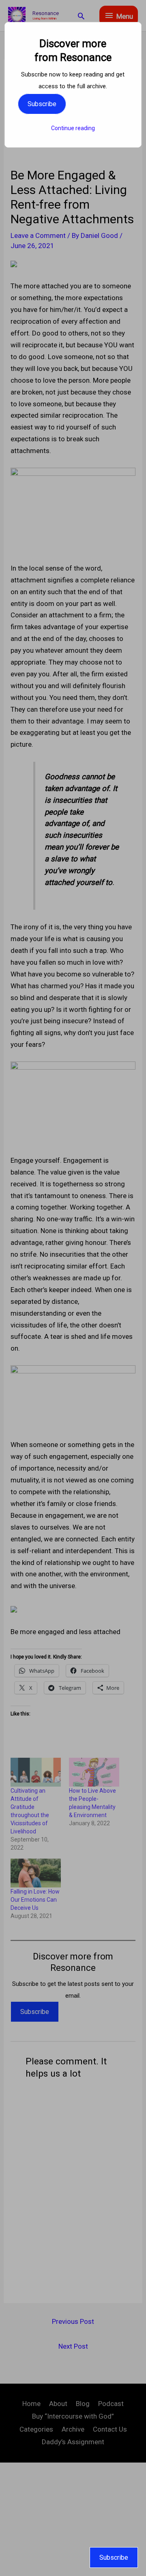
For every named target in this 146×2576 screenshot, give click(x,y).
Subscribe (42, 104)
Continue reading (73, 128)
